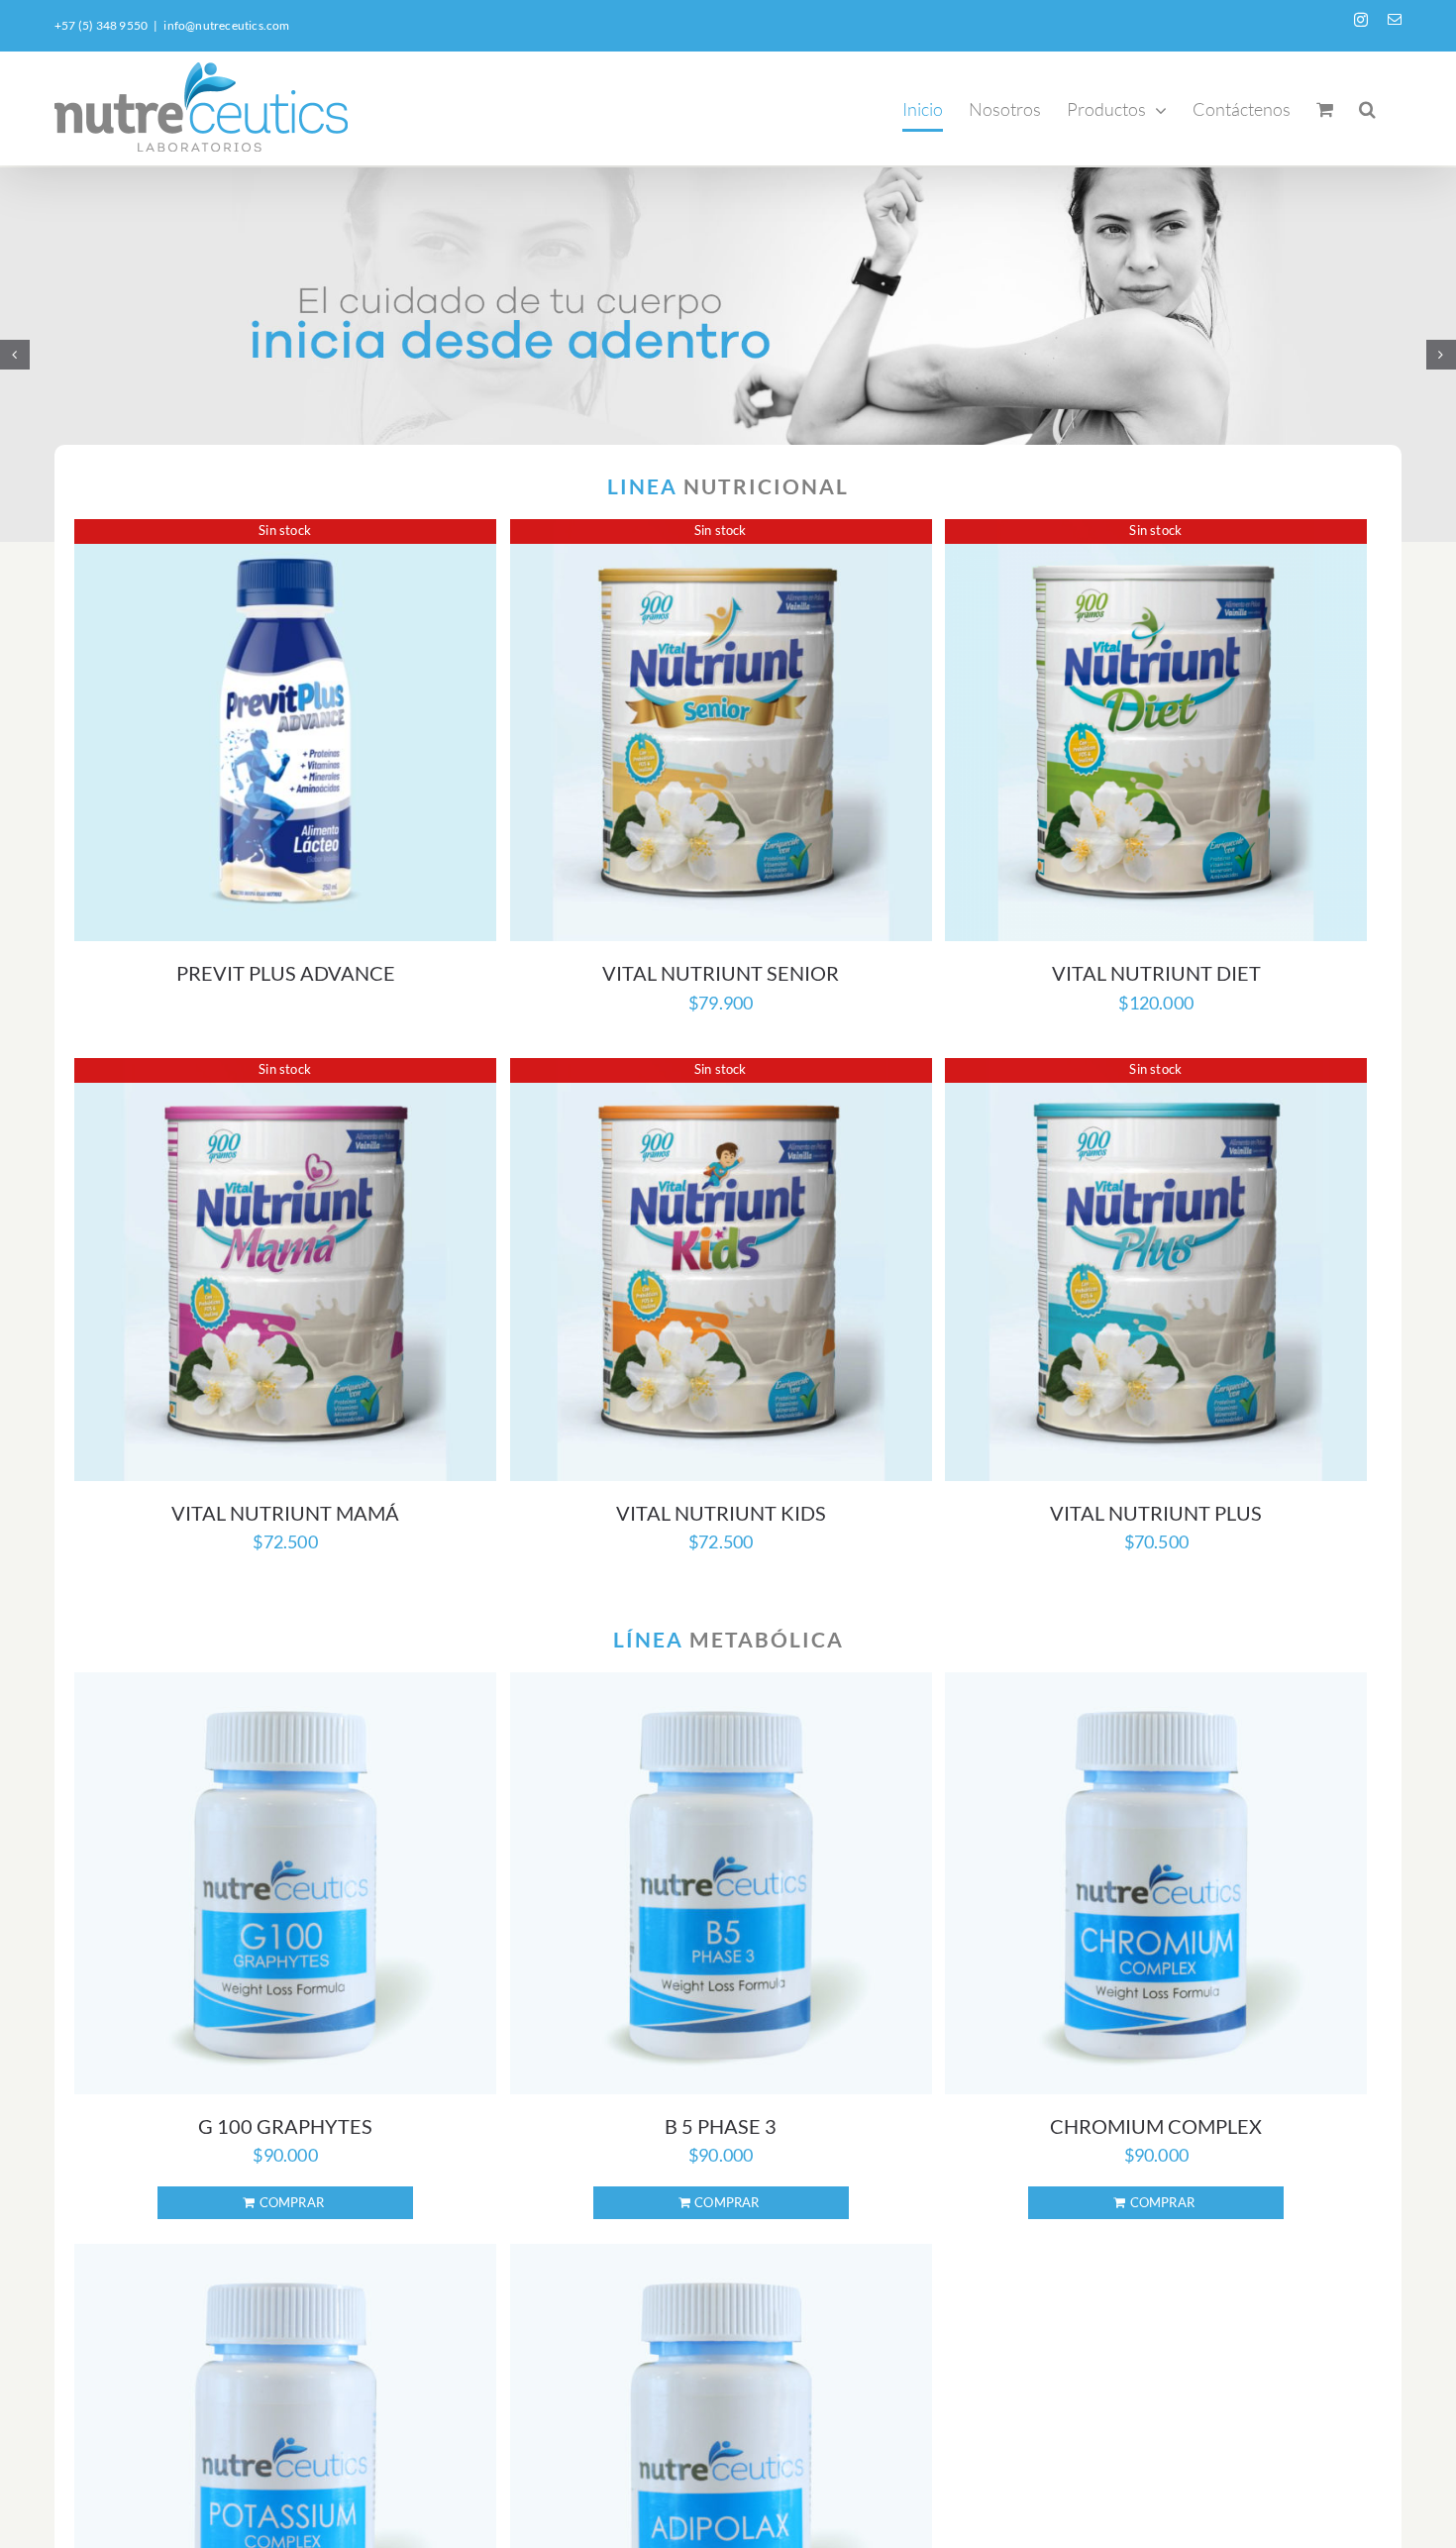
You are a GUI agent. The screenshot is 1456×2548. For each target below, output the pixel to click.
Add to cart (285, 2203)
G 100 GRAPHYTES (285, 2126)
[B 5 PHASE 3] (721, 1883)
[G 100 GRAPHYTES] (285, 1883)
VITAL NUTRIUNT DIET (1156, 973)
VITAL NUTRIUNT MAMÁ (285, 1513)
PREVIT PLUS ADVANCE (286, 973)
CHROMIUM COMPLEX (1156, 2126)
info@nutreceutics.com (226, 25)
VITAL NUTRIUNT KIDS (721, 1513)
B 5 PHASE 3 (721, 2126)
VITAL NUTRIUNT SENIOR (721, 973)
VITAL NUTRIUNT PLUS (1156, 1513)
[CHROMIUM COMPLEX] (1156, 1883)
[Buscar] (1367, 108)
